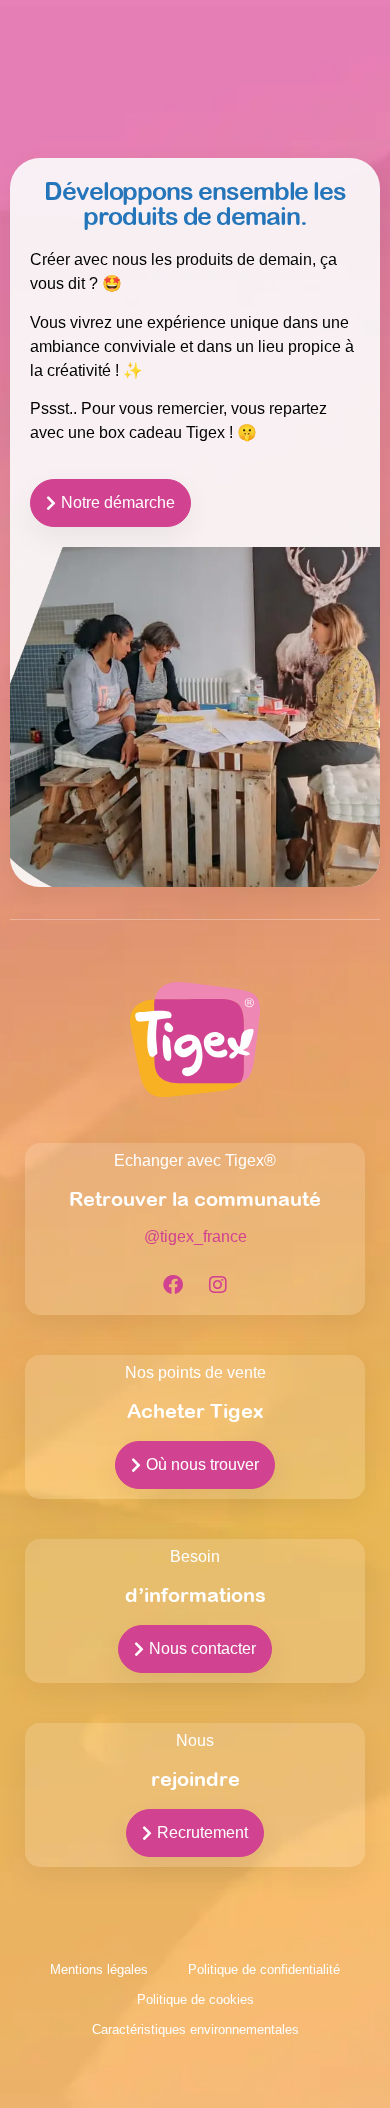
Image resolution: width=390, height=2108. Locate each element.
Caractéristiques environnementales (195, 2029)
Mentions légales (99, 1969)
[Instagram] (218, 1285)
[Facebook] (173, 1285)
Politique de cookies (195, 1999)
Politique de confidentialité (264, 1969)
